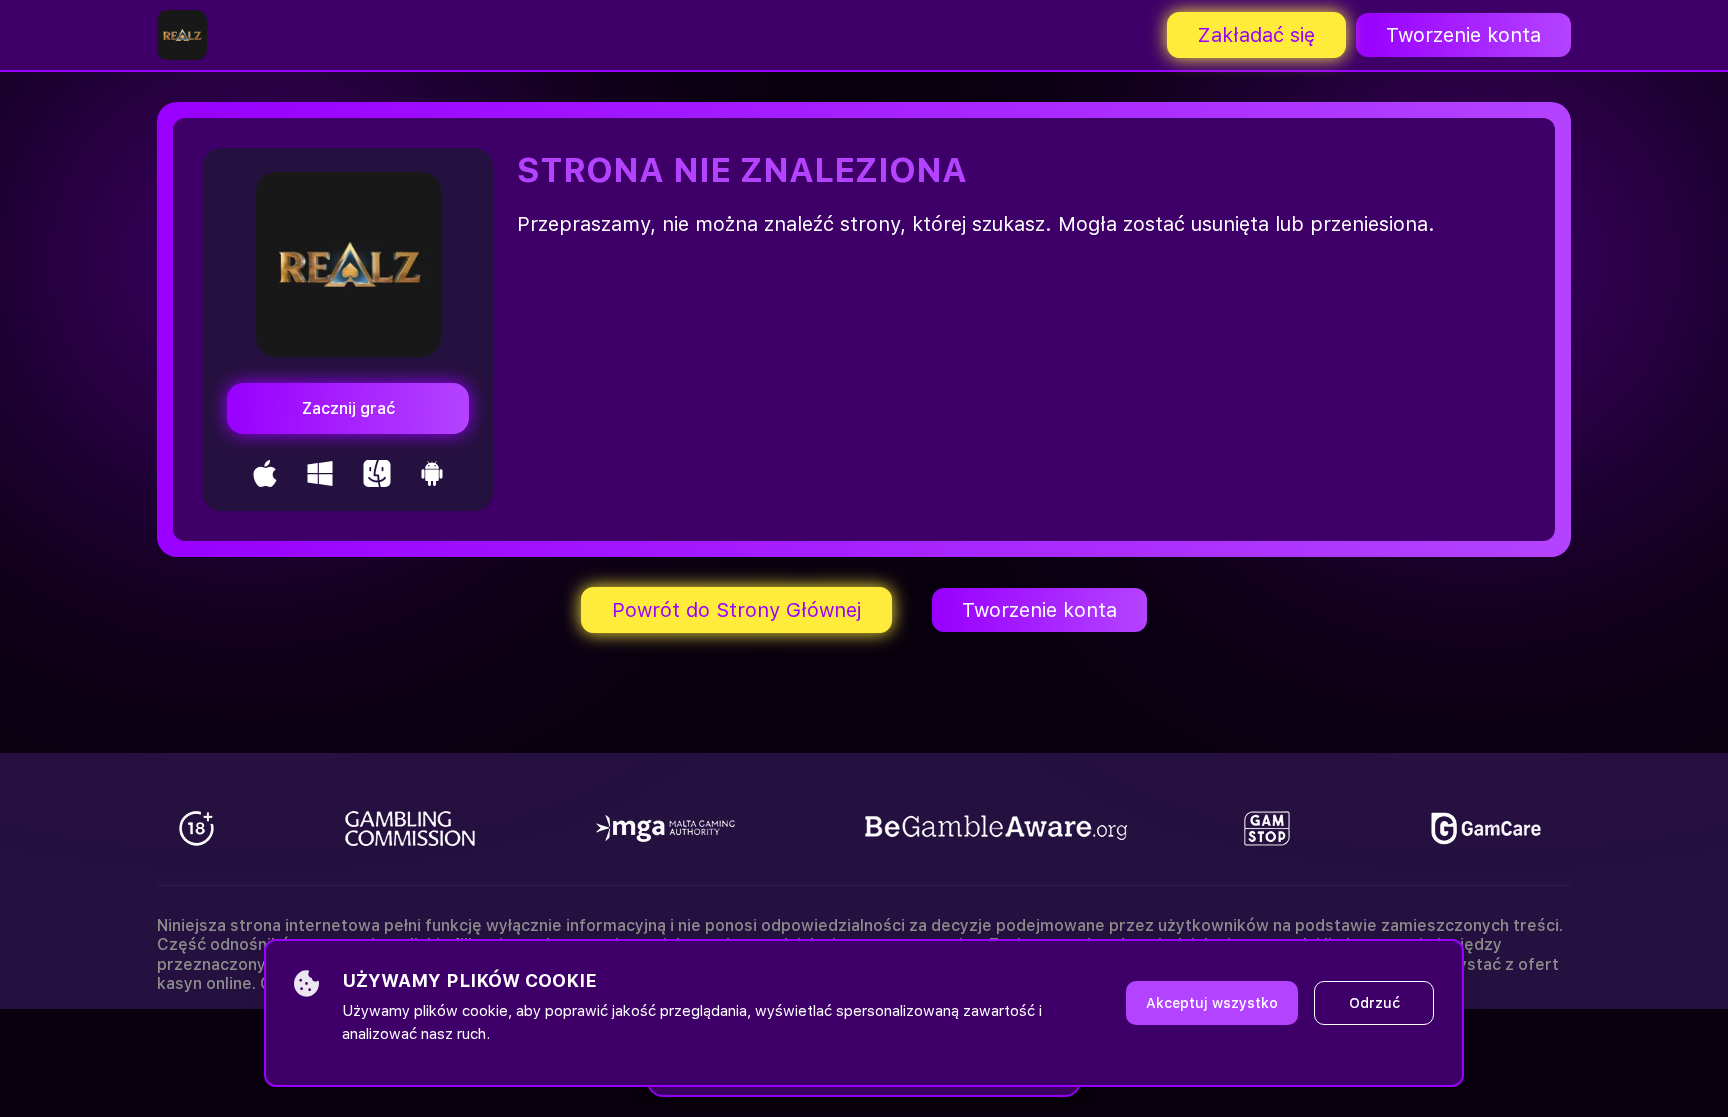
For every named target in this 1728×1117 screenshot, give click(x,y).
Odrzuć (1374, 1003)
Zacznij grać (348, 408)
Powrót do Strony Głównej (736, 610)
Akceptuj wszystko (1212, 1003)
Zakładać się (1256, 35)
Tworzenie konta (1463, 35)
